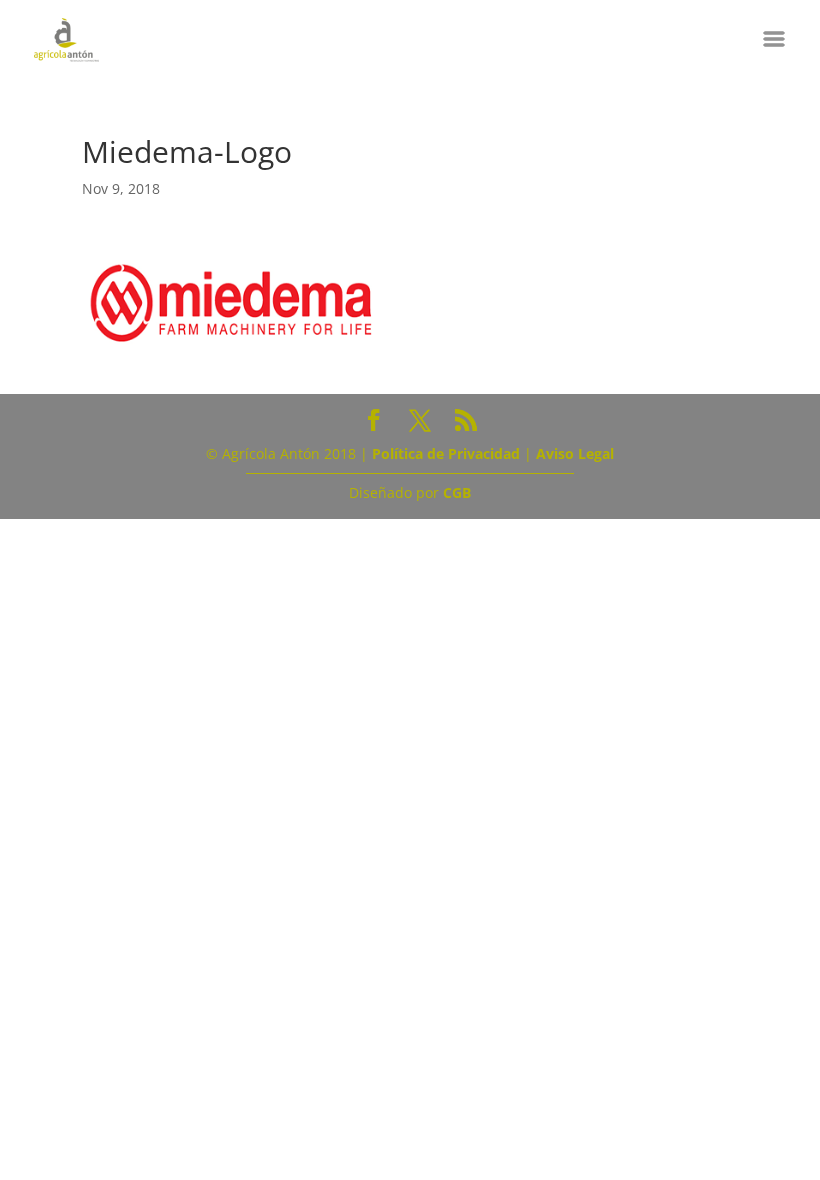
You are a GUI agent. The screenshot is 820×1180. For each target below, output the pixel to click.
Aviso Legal (575, 453)
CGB (457, 492)
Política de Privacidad (446, 453)
